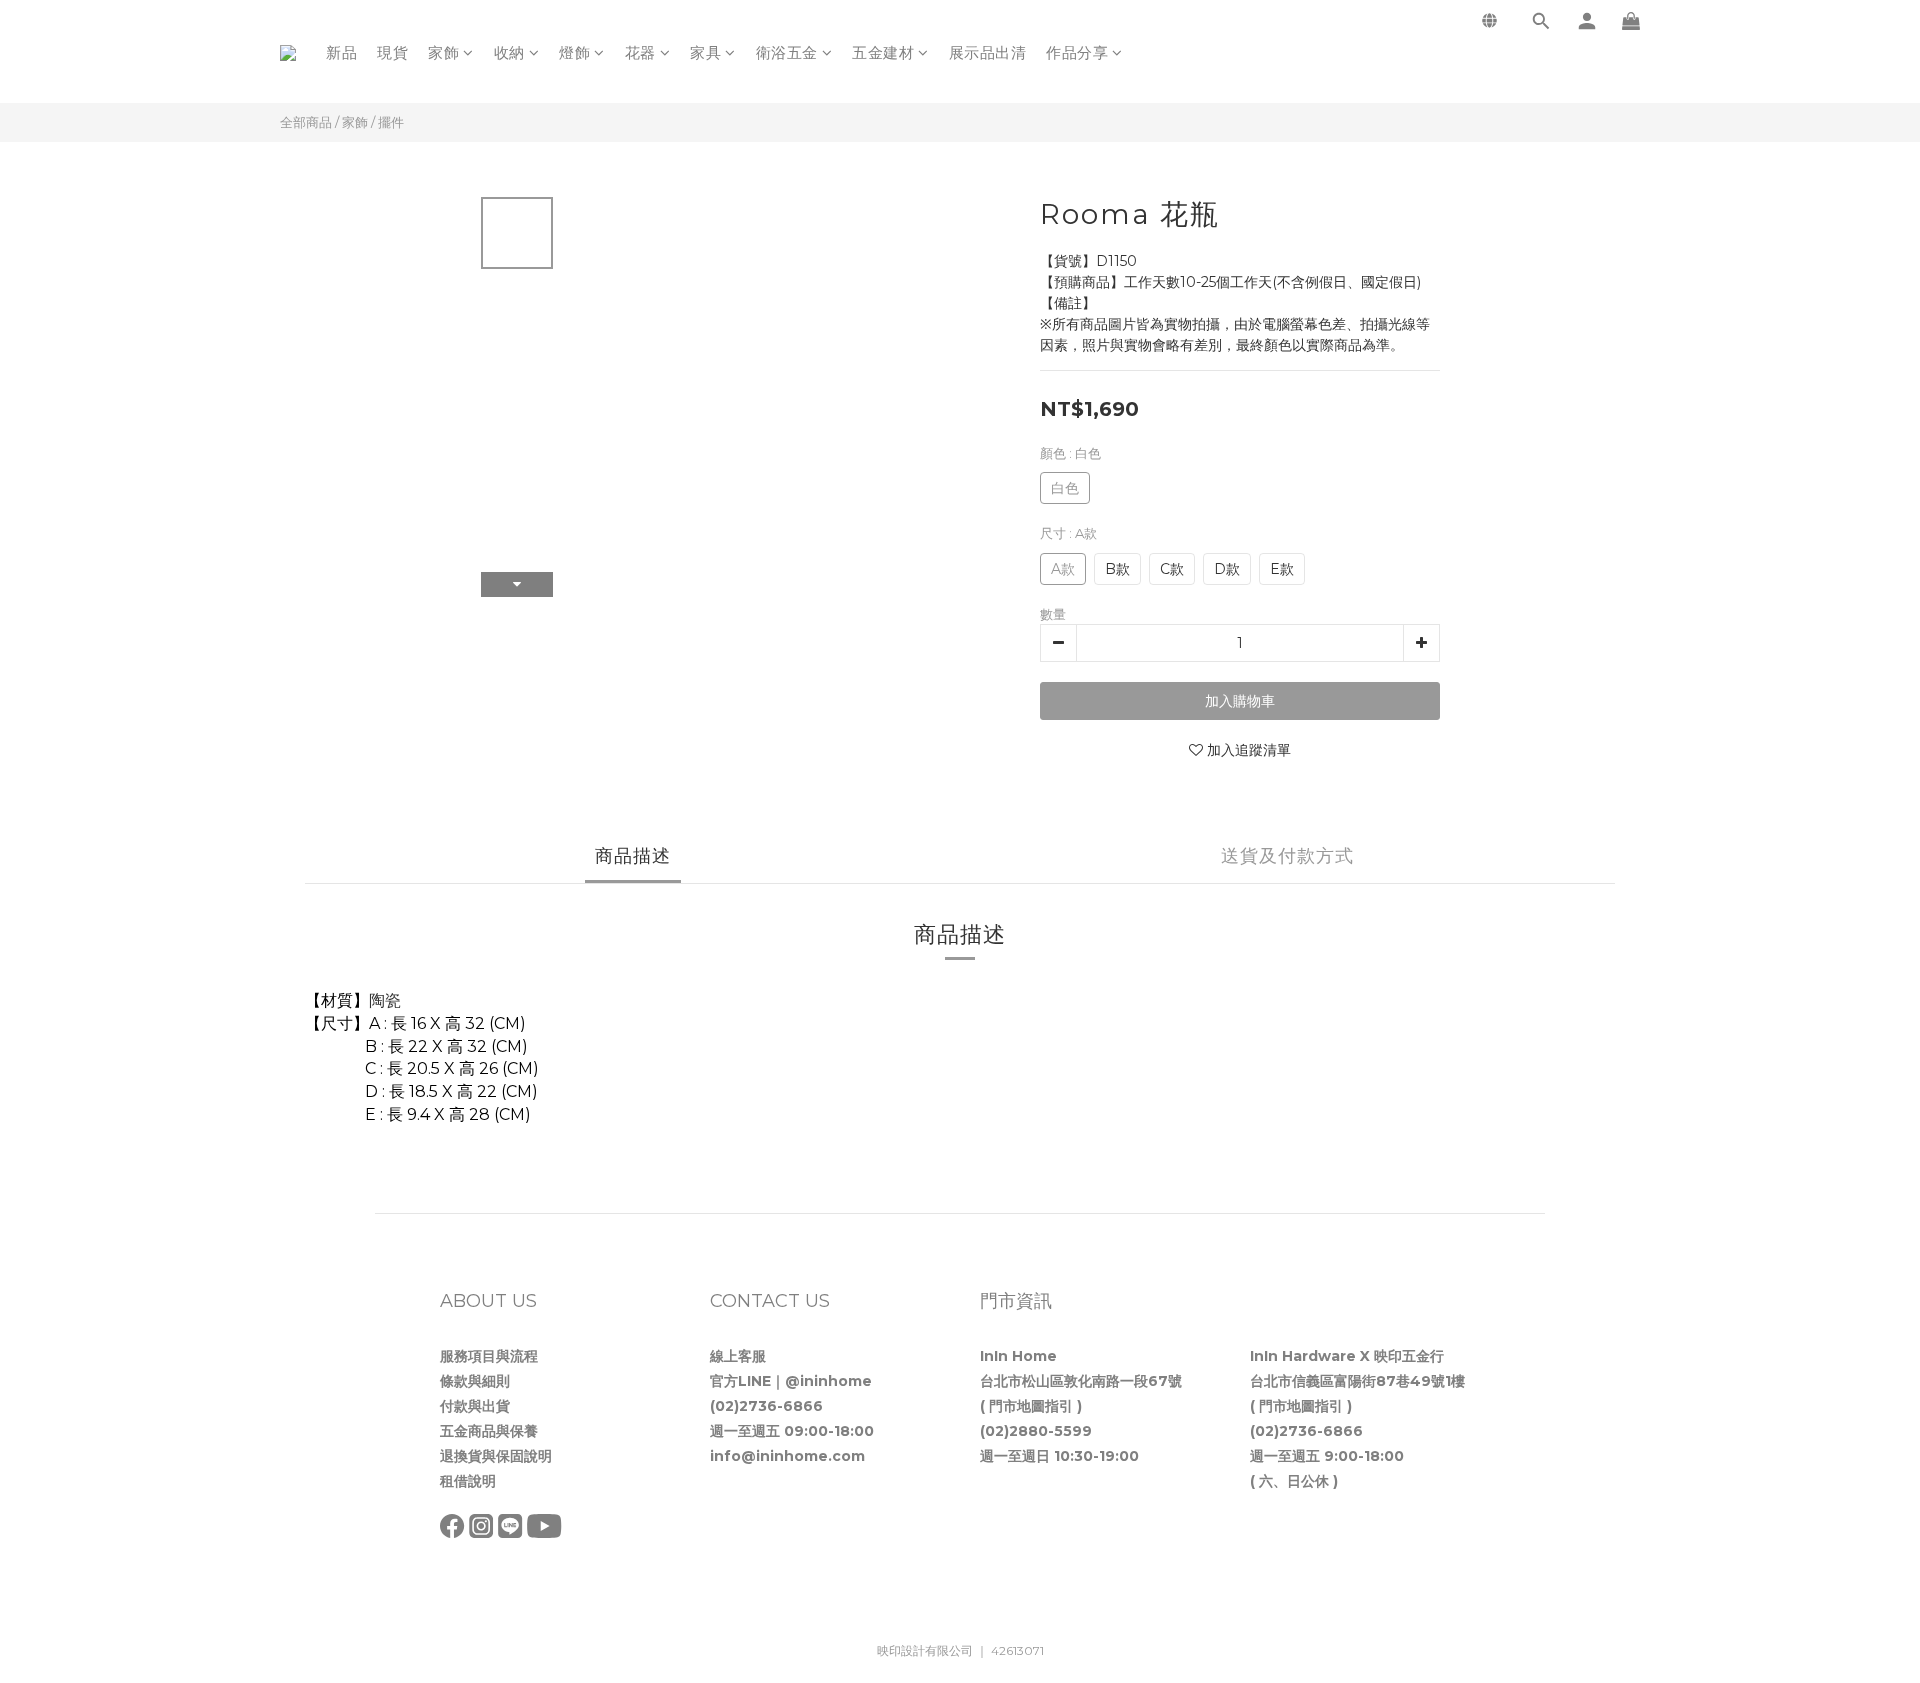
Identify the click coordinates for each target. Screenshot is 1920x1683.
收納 (509, 52)
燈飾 (574, 52)
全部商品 (306, 122)
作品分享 (1077, 52)
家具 (705, 52)
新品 (341, 52)
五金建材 (883, 52)
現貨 (392, 52)
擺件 (391, 122)
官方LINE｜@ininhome (791, 1381)
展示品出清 (988, 52)
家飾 (443, 52)
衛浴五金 (787, 52)
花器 (640, 52)
